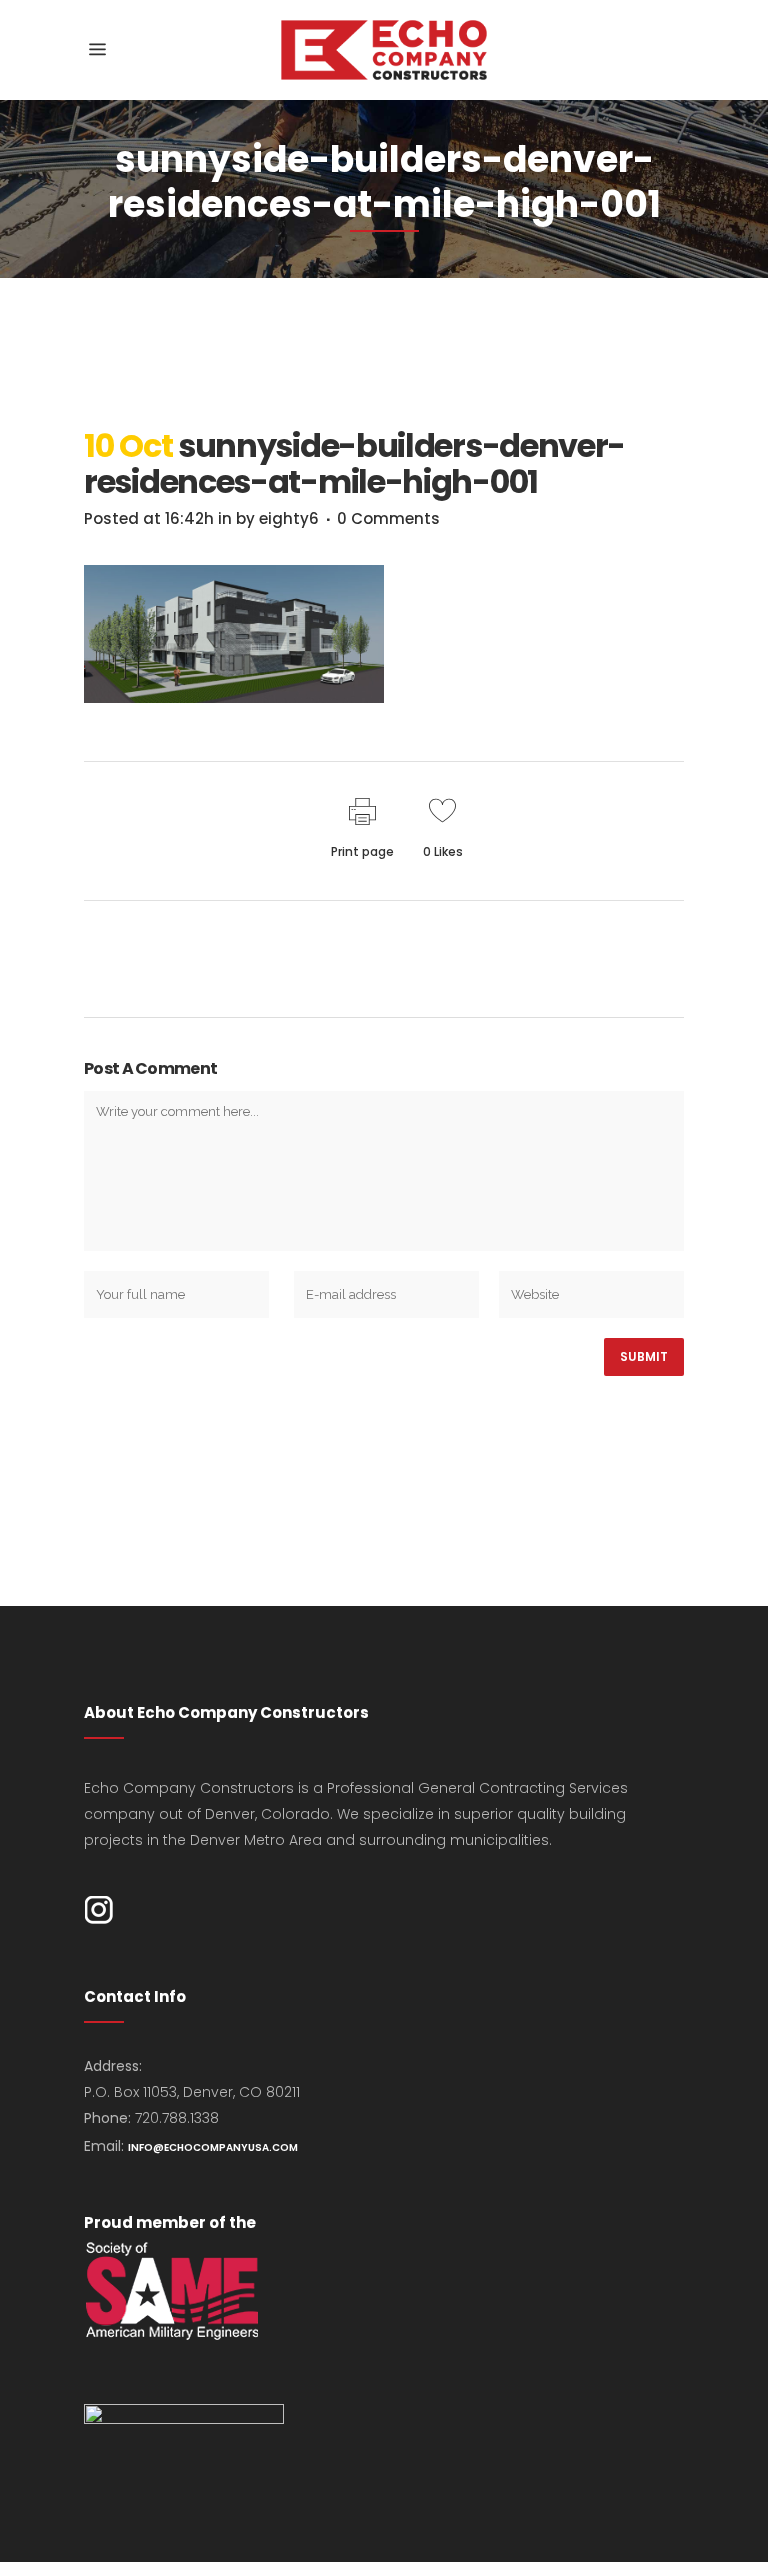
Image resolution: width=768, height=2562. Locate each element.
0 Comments (388, 518)
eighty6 (289, 518)
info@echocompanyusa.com (213, 2147)
